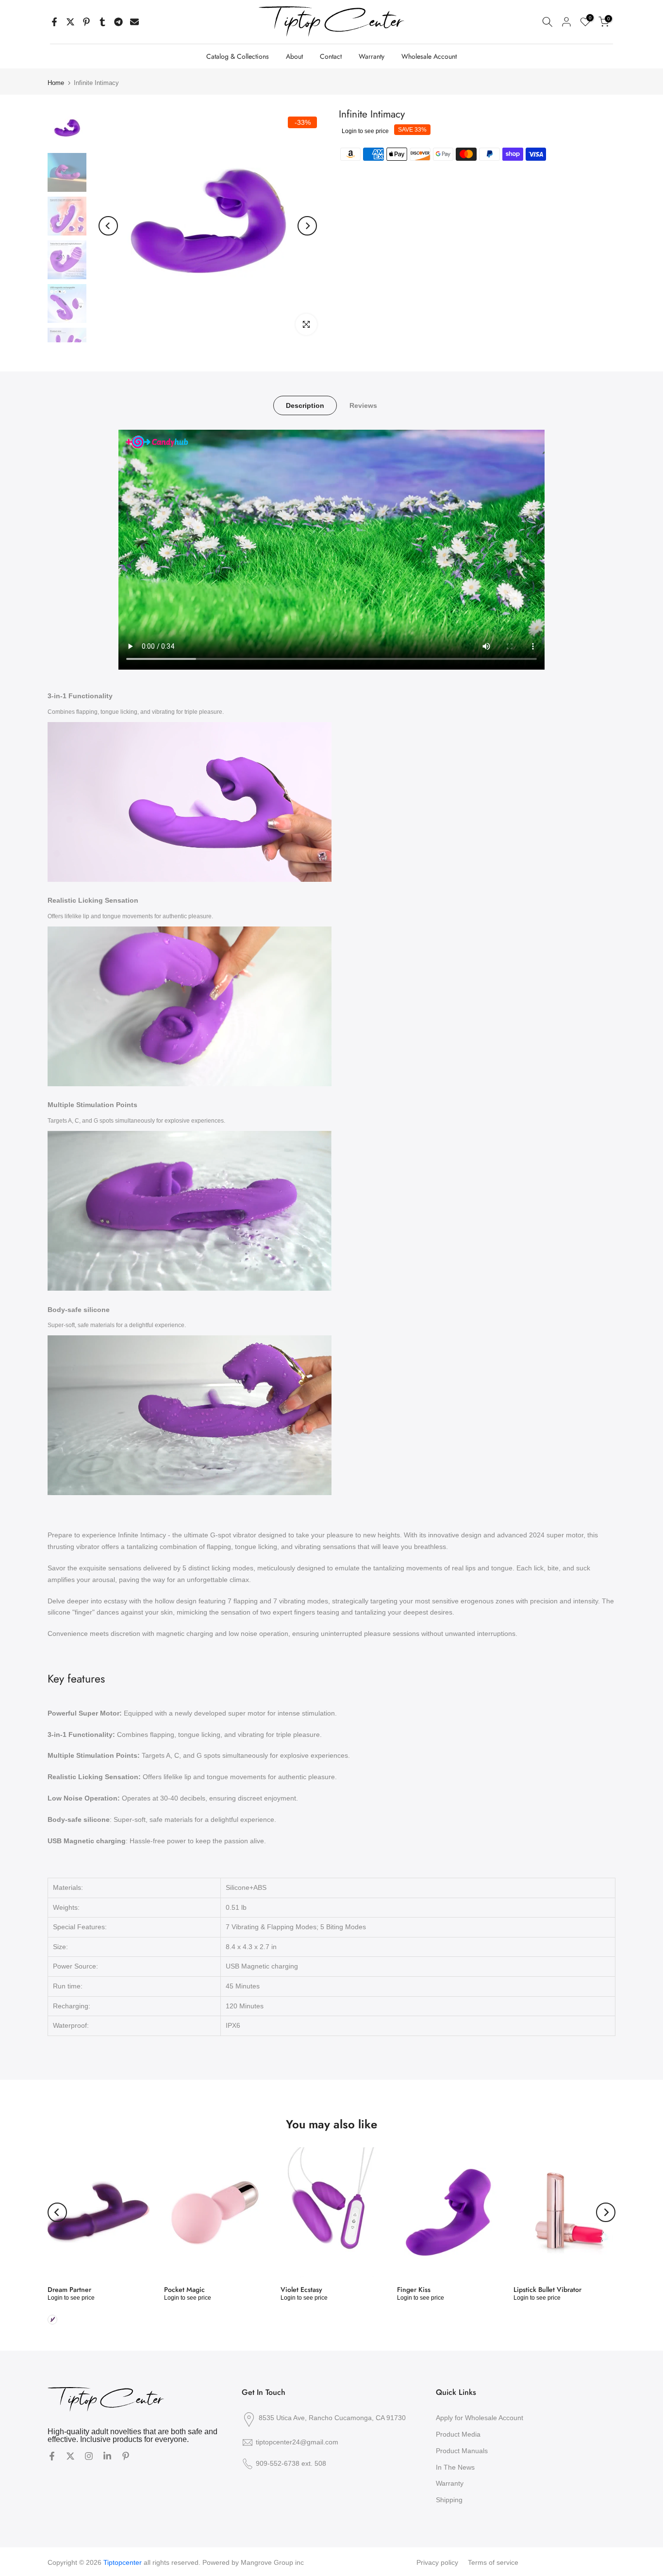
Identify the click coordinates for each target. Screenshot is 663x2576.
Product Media (458, 2434)
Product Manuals (462, 2451)
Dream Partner (69, 2290)
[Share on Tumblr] (102, 22)
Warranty (372, 56)
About (294, 56)
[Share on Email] (134, 22)
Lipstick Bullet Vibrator (547, 2290)
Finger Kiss (414, 2290)
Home (56, 83)
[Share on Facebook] (54, 22)
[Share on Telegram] (118, 22)
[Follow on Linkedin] (107, 2457)
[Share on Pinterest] (86, 22)
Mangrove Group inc (272, 2562)
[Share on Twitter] (70, 22)
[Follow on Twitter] (70, 2457)
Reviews (363, 405)
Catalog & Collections (238, 56)
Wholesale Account (429, 56)
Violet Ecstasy (301, 2290)
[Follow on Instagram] (89, 2457)
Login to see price (365, 131)
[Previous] (108, 226)
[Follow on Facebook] (52, 2457)
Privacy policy (437, 2562)
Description (305, 405)
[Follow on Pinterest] (126, 2457)
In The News (455, 2467)
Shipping (449, 2500)
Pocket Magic (184, 2290)
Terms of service (493, 2562)
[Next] (307, 226)
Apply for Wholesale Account (480, 2418)
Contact (331, 56)
